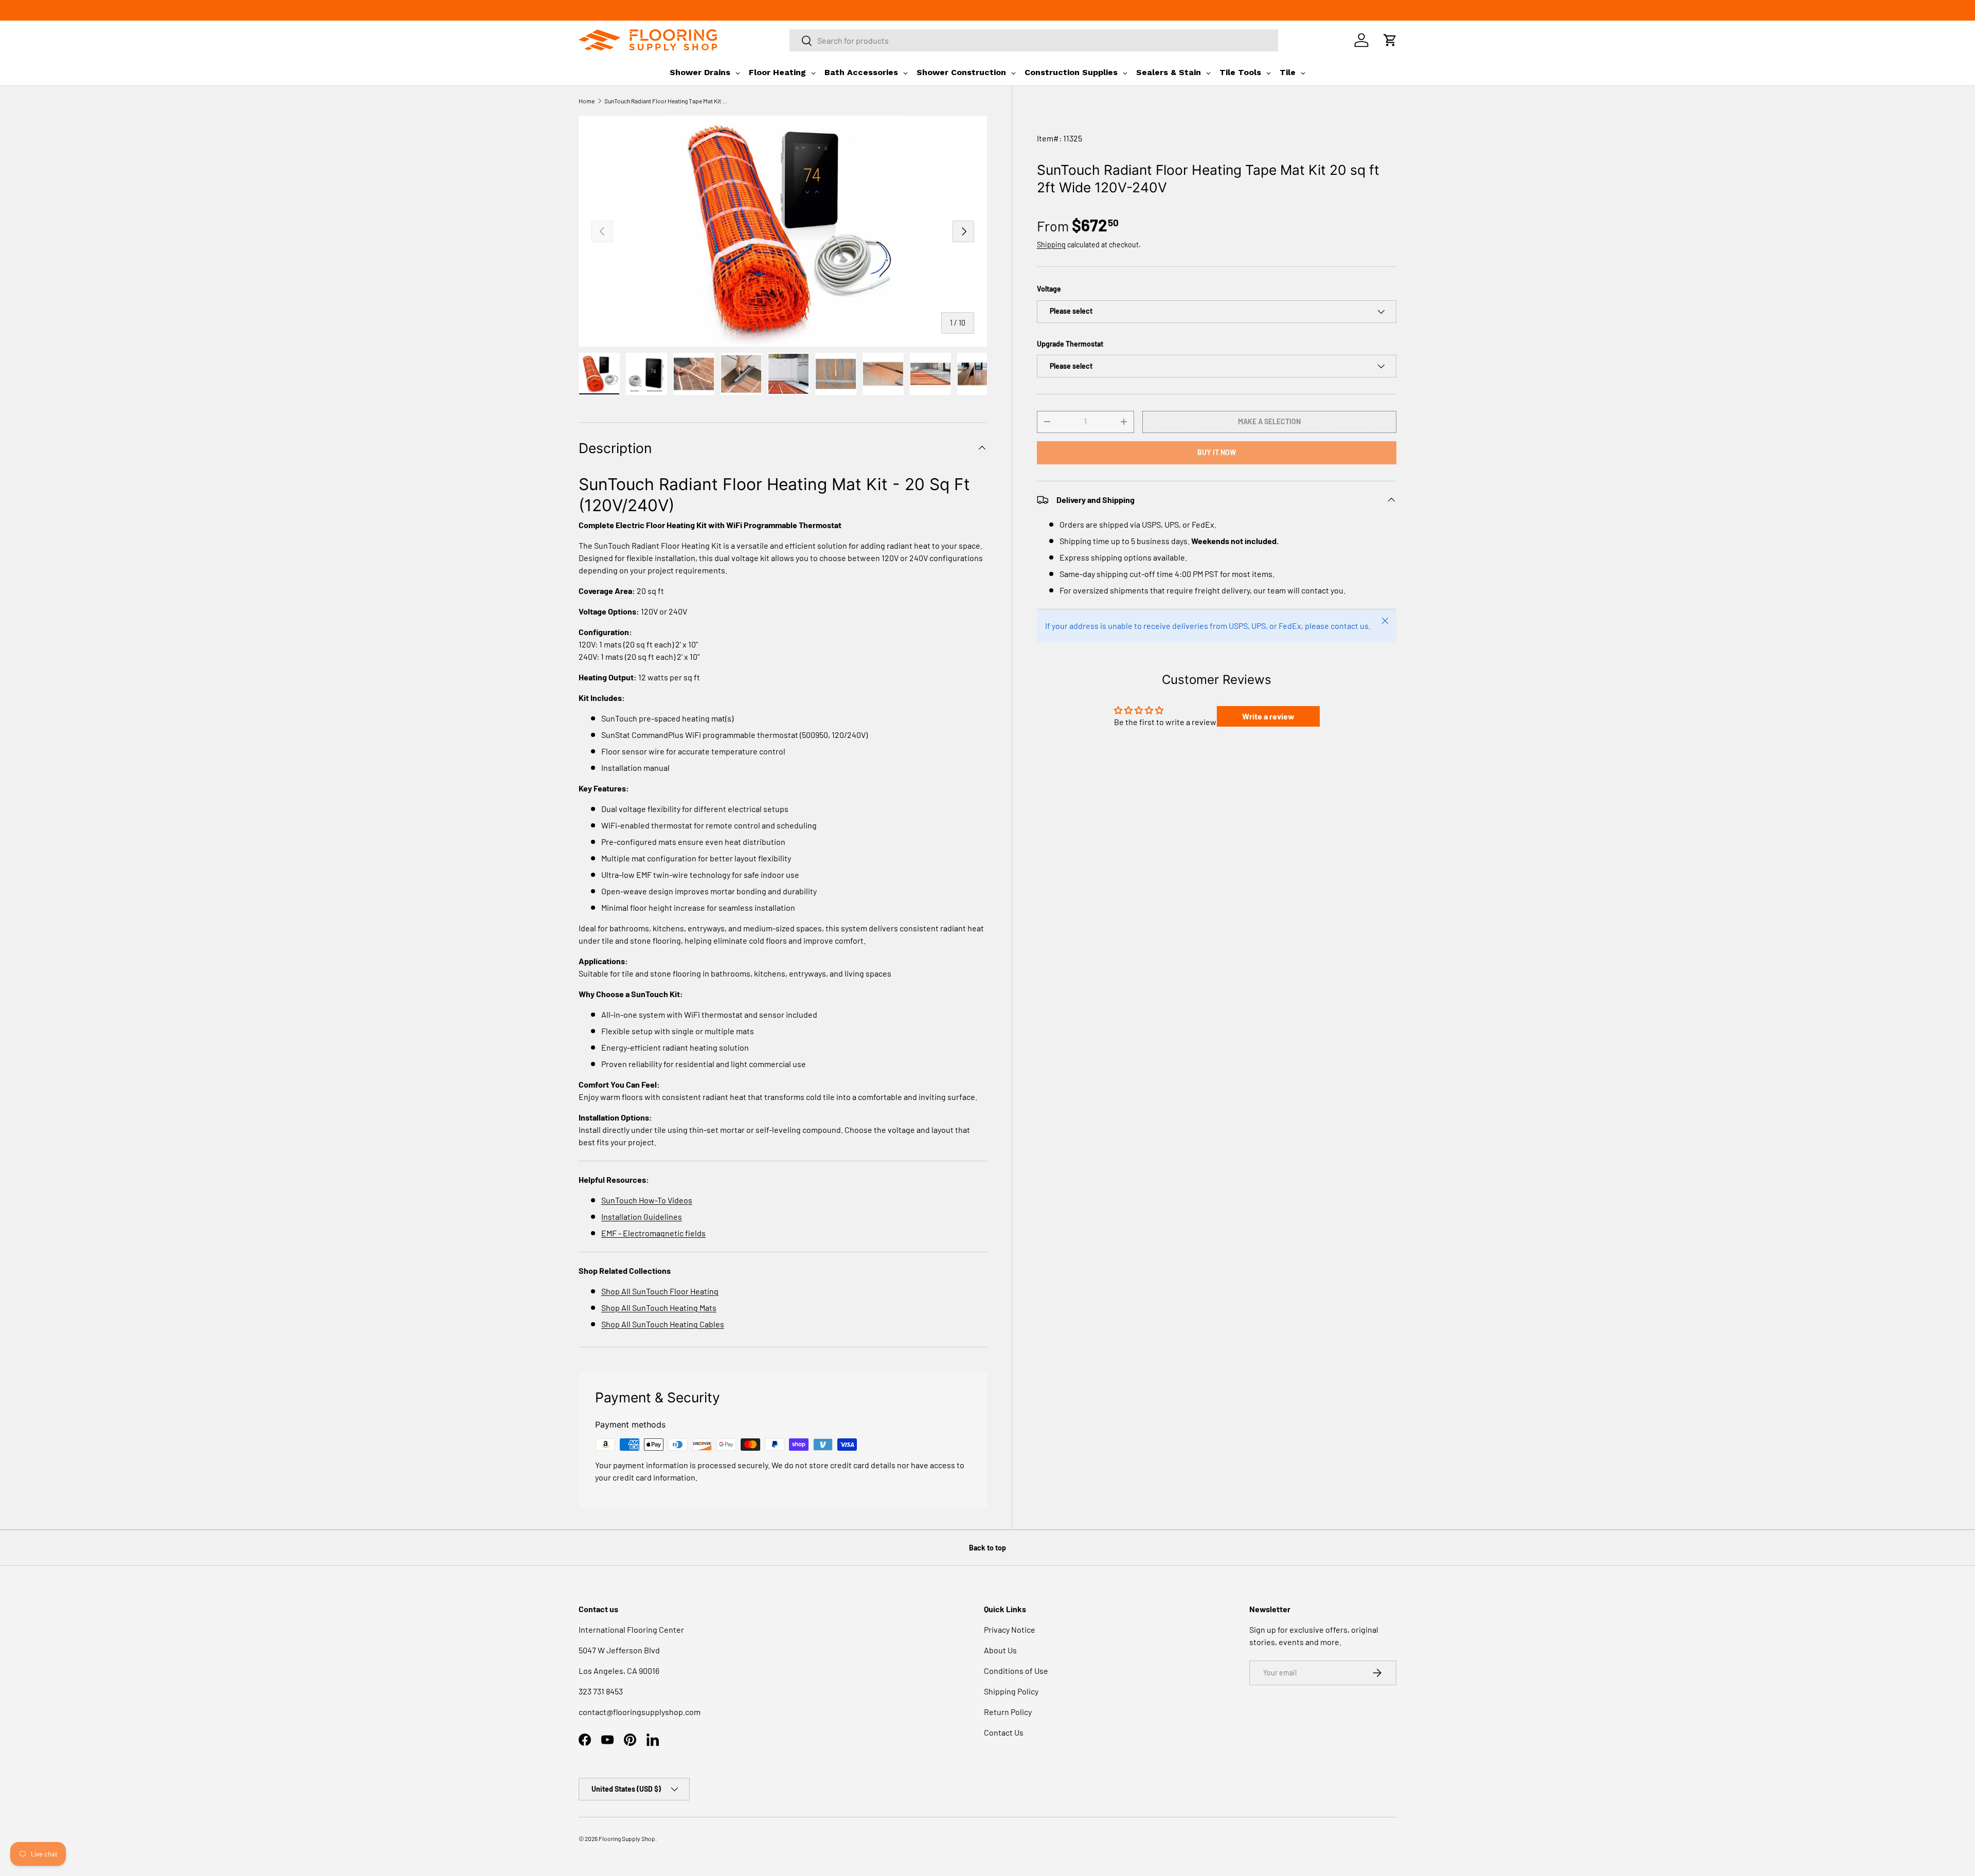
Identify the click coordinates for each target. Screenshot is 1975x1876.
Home (587, 101)
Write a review (1268, 716)
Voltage (1049, 289)
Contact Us (1004, 1732)
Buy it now (1217, 452)
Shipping (1051, 245)
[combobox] (1034, 40)
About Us (1000, 1650)
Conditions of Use (1016, 1671)
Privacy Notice (1010, 1629)
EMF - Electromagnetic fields (653, 1233)
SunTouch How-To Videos (647, 1200)
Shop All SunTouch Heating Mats (659, 1307)
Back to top (987, 1548)
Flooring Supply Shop (627, 1838)
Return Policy (1008, 1712)
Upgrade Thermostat (1070, 344)
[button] (1390, 40)
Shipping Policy (1011, 1691)
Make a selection (1269, 421)
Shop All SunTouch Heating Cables (663, 1324)
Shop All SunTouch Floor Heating (660, 1291)
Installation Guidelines (642, 1216)
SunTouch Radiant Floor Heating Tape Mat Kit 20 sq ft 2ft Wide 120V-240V (666, 101)
